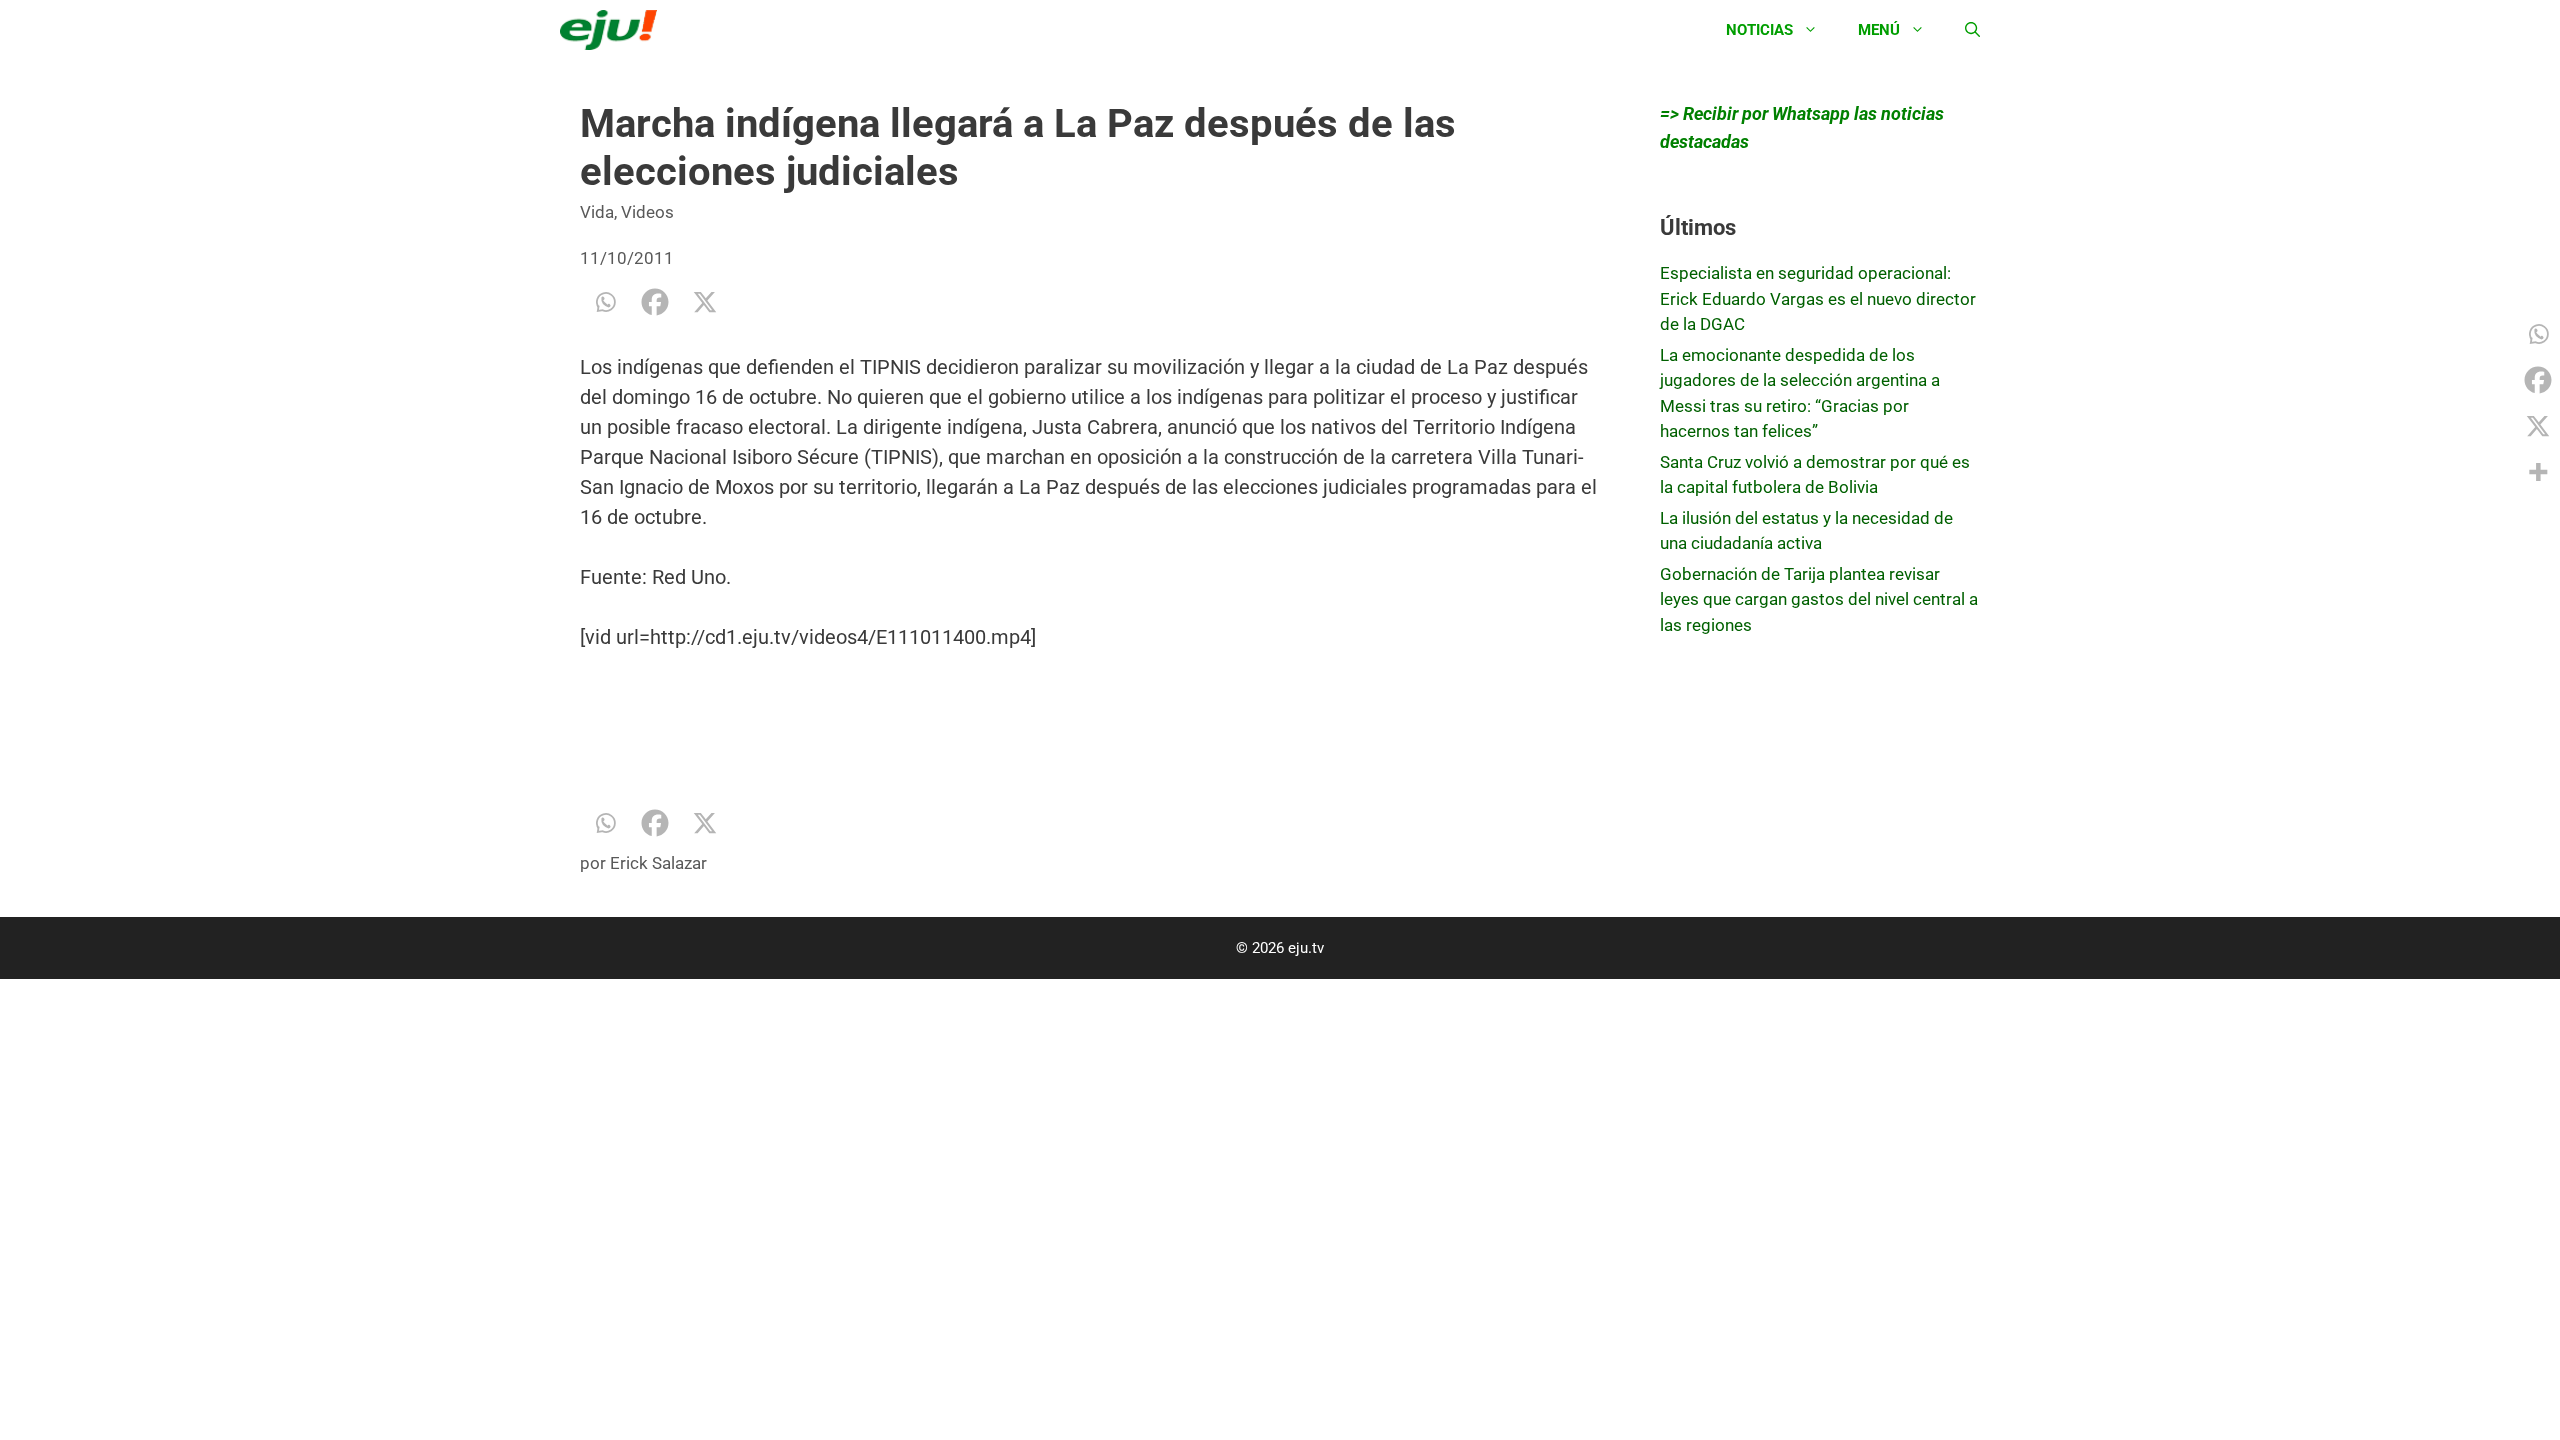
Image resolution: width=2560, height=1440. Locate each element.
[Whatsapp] (605, 302)
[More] (2538, 472)
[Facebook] (655, 302)
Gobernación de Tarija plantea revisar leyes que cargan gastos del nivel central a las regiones (1819, 599)
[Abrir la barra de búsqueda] (1972, 30)
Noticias (1759, 30)
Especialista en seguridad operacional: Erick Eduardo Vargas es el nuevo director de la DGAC (1818, 298)
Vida (597, 212)
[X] (705, 302)
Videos (647, 212)
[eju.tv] (613, 30)
